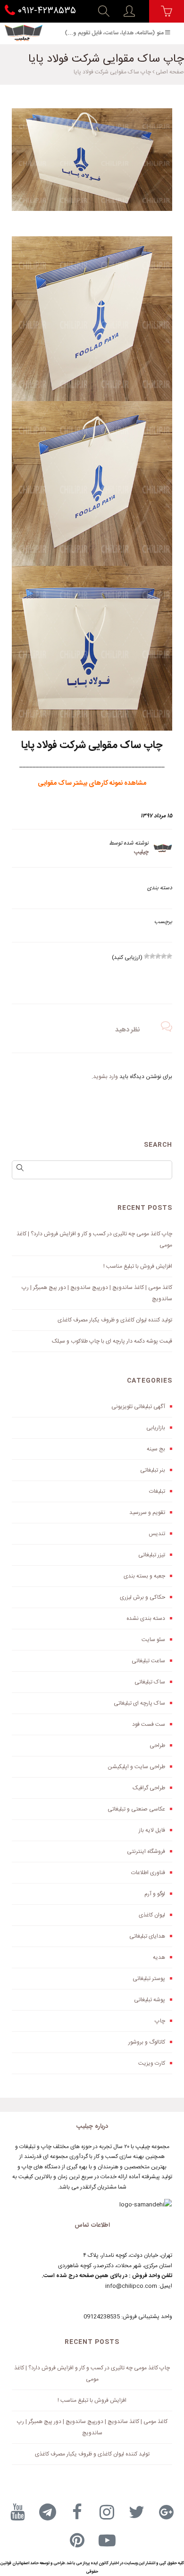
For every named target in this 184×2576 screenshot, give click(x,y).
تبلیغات (157, 1491)
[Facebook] (77, 2512)
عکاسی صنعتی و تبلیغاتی (136, 1809)
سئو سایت (153, 1640)
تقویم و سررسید (147, 1513)
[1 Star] (169, 956)
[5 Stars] (147, 956)
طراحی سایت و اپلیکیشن (136, 1767)
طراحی (157, 1746)
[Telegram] (48, 2512)
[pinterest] (77, 2540)
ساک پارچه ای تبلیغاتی (139, 1703)
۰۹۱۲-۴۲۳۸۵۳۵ (46, 11)
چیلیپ (141, 852)
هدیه (159, 1957)
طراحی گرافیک (149, 1788)
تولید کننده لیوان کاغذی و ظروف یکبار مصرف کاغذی (115, 1320)
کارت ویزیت (152, 2063)
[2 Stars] (164, 956)
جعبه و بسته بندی (144, 1576)
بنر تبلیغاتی (153, 1470)
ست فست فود (149, 1724)
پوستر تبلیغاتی (149, 1979)
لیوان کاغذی (152, 1915)
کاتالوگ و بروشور (147, 2042)
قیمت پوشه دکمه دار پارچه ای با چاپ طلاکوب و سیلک (112, 1341)
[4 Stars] (152, 956)
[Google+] (167, 2512)
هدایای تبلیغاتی (147, 1936)
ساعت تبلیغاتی (148, 1661)
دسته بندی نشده (146, 1618)
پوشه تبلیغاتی (150, 2000)
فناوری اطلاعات (148, 1873)
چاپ (160, 2021)
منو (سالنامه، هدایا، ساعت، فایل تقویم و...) (114, 33)
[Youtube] (18, 2512)
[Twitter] (137, 2512)
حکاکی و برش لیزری (142, 1597)
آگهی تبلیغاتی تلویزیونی (138, 1407)
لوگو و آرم (155, 1894)
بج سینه (156, 1449)
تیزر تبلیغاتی (152, 1555)
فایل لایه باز (152, 1830)
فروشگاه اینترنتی (146, 1851)
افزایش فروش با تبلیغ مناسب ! (138, 1266)
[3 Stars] (158, 956)
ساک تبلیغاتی (150, 1682)
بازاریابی (156, 1428)
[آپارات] (107, 2540)
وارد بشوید (105, 1077)
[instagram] (107, 2512)
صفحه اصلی (170, 72)
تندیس (157, 1534)
